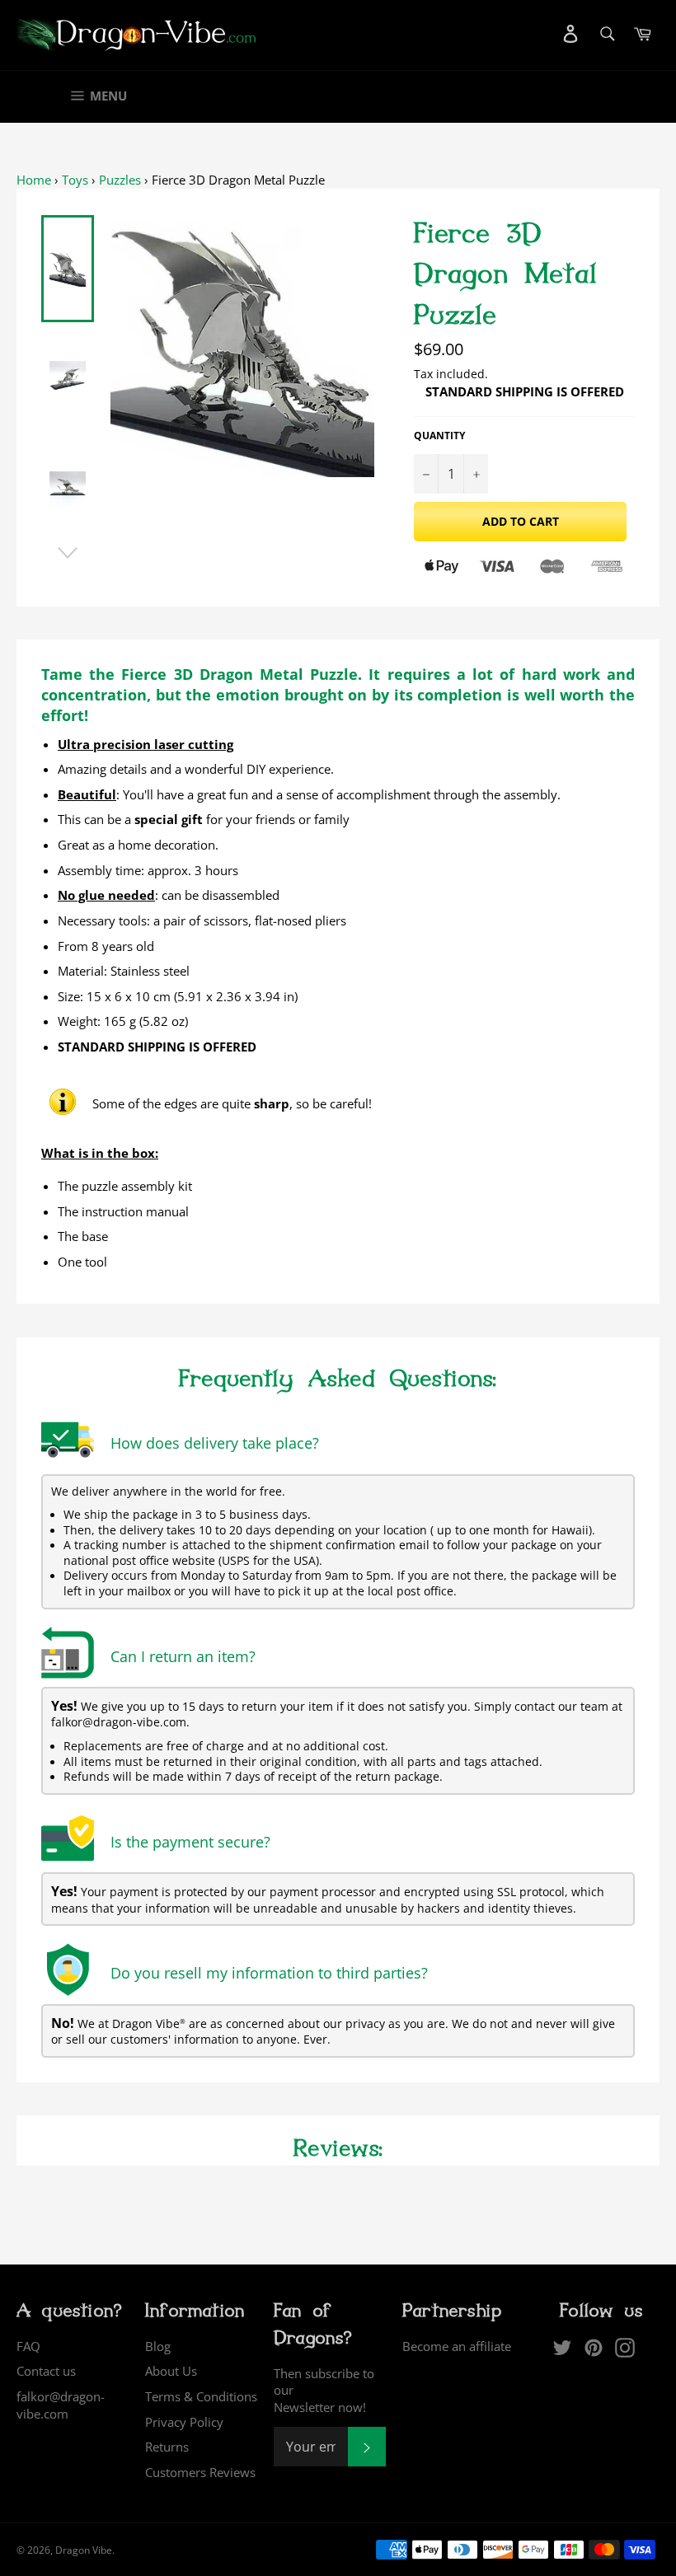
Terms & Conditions (201, 2396)
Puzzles (120, 180)
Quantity (439, 436)
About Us (171, 2371)
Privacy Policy (184, 2422)
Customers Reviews (200, 2472)
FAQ (28, 2346)
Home (34, 180)
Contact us (46, 2371)
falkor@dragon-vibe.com (61, 2405)
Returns (167, 2447)
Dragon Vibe (84, 2550)
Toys (75, 180)
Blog (158, 2346)
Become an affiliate (457, 2346)
